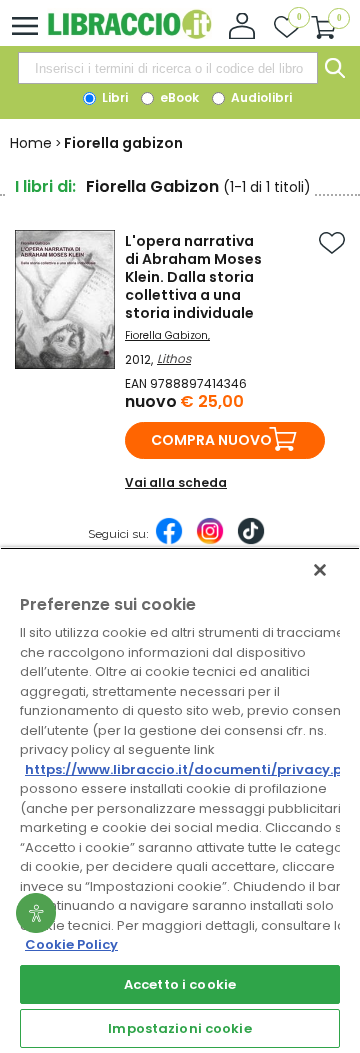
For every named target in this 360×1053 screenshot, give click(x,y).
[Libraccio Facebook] (169, 541)
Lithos (174, 358)
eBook (178, 97)
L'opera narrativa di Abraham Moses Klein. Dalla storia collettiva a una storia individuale (193, 277)
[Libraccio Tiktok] (251, 541)
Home (31, 143)
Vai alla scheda (176, 482)
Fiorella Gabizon (166, 335)
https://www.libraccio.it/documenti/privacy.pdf (191, 769)
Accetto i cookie (180, 984)
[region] (180, 800)
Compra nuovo (211, 440)
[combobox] (168, 68)
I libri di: (45, 186)
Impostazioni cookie (179, 1028)
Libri (113, 97)
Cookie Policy (71, 944)
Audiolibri (260, 97)
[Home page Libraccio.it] (129, 34)
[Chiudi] (320, 570)
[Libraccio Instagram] (210, 541)
